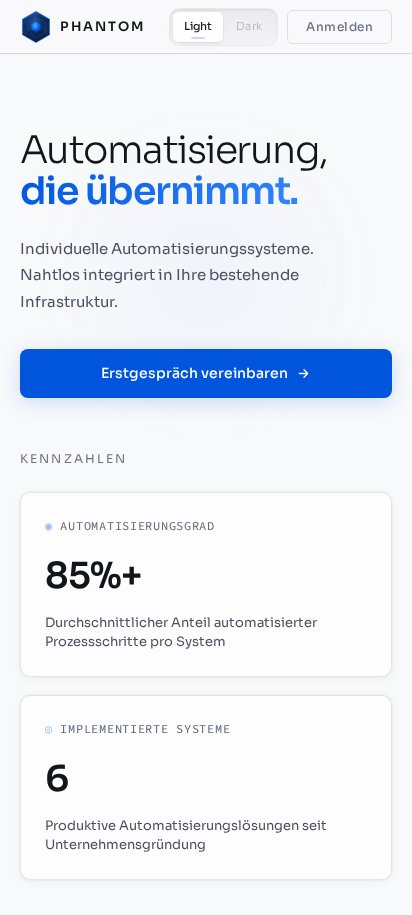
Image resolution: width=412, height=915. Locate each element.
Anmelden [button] (339, 26)
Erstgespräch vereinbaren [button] (194, 373)
